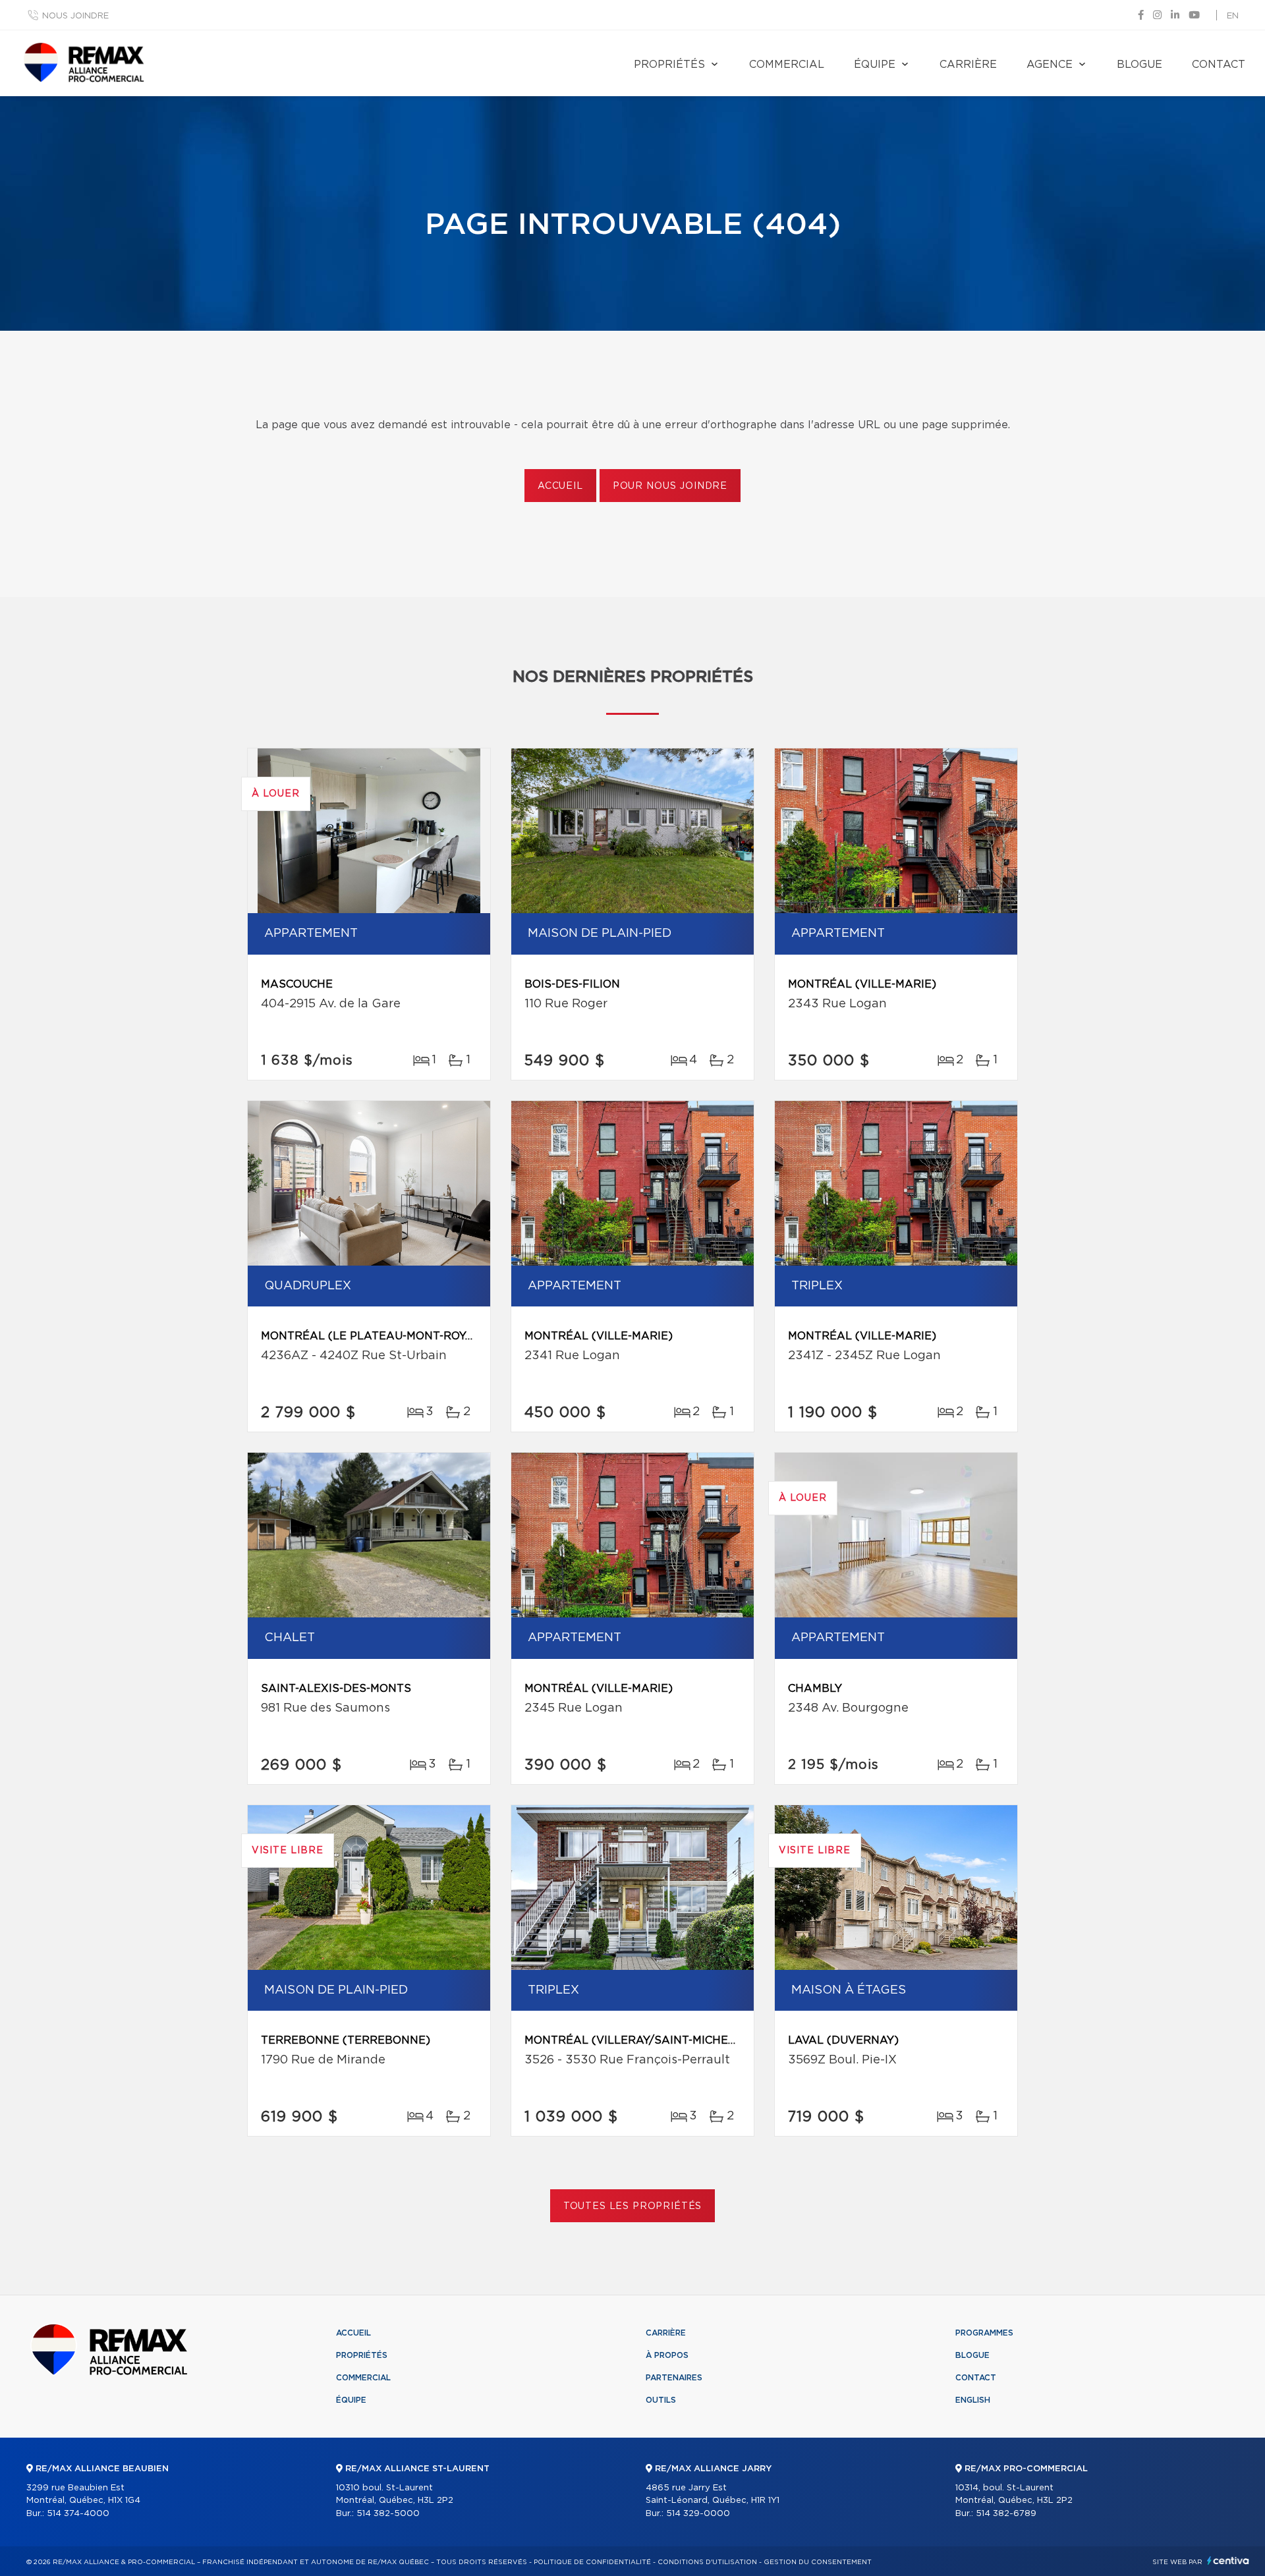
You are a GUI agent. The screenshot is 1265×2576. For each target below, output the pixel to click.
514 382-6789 (1006, 2514)
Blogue (1139, 65)
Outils (661, 2400)
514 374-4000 (78, 2514)
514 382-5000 (388, 2514)
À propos (667, 2355)
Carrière (968, 65)
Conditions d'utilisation (707, 2562)
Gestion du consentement (818, 2562)
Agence (1050, 65)
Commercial (787, 65)
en (1233, 16)
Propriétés (669, 65)
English (973, 2400)
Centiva (1228, 2561)
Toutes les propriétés (633, 2206)
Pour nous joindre (670, 486)
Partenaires (674, 2378)
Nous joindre (75, 16)
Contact (1219, 65)
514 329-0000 (698, 2514)
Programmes (984, 2333)
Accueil (560, 486)
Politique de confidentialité (592, 2562)
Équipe (875, 65)
